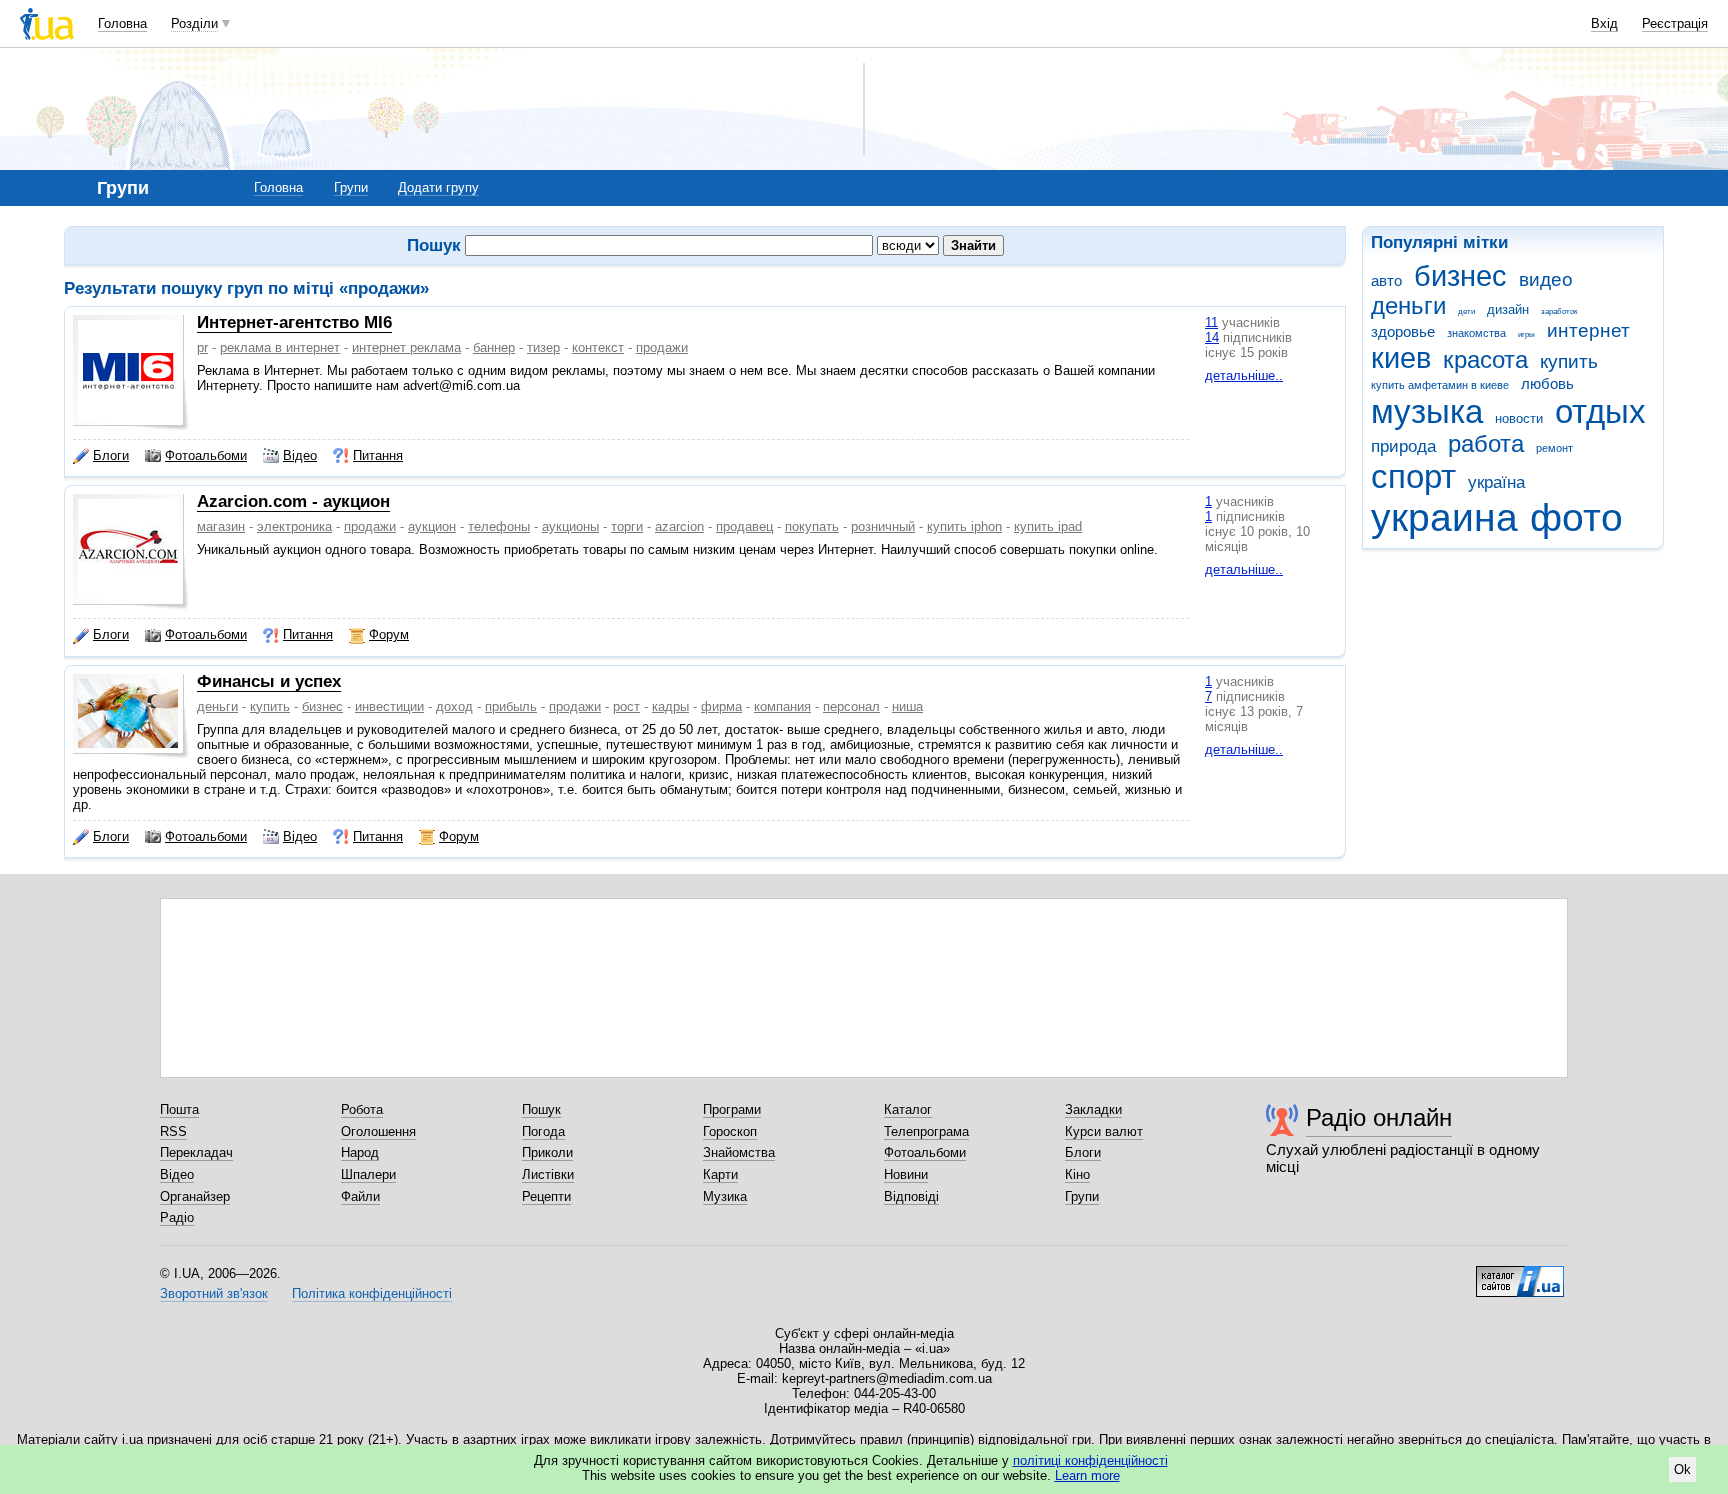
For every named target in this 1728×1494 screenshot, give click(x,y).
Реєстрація (1675, 23)
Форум (389, 634)
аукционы (570, 526)
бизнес (1460, 276)
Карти (720, 1174)
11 (1211, 322)
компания (782, 706)
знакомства (1476, 333)
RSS (173, 1131)
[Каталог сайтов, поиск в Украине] (1520, 1274)
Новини (906, 1174)
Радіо (177, 1217)
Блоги (111, 455)
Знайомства (739, 1152)
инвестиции (389, 706)
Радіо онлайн (1379, 1117)
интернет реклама (406, 347)
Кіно (1077, 1174)
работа (1486, 444)
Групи (351, 187)
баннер (494, 347)
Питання (378, 455)
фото (1576, 517)
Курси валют (1104, 1131)
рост (626, 706)
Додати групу (438, 187)
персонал (851, 706)
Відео (300, 455)
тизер (543, 347)
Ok (1682, 1469)
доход (454, 706)
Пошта (179, 1109)
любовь (1547, 383)
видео (1546, 279)
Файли (360, 1196)
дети (1466, 311)
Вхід (1604, 23)
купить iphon (964, 526)
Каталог (908, 1109)
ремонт (1554, 448)
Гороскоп (730, 1131)
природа (1403, 446)
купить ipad (1048, 526)
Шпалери (368, 1174)
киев (1401, 358)
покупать (812, 526)
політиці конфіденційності (1090, 1460)
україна (1496, 482)
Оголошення (378, 1131)
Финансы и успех (269, 681)
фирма (721, 706)
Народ (360, 1152)
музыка (1427, 411)
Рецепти (546, 1196)
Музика (725, 1196)
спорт (1413, 476)
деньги (1408, 306)
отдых (1600, 411)
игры (1526, 334)
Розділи (194, 23)
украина (1444, 517)
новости (1519, 418)
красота (1485, 360)
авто (1386, 280)
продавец (744, 526)
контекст (598, 347)
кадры (670, 706)
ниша (907, 706)
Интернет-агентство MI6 (294, 322)
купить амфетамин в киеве (1440, 385)
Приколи (547, 1152)
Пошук (541, 1109)
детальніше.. (1244, 375)
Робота (362, 1109)
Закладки (1093, 1109)
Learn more (1087, 1475)
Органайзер (195, 1196)
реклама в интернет (280, 347)
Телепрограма (926, 1131)
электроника (294, 526)
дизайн (1508, 309)
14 (1212, 337)
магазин (221, 526)
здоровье (1403, 331)
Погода (543, 1131)
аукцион (432, 526)
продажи (662, 347)
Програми (732, 1109)
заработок (1559, 311)
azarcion (679, 526)
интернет (1588, 330)
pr (202, 347)
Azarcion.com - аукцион (293, 501)
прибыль (511, 706)
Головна (122, 23)
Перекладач (196, 1152)
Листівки (548, 1174)
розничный (883, 526)
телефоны (499, 526)
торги (627, 526)
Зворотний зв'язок (214, 1293)
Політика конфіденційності (372, 1293)
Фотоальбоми (206, 455)
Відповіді (911, 1196)
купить (1569, 361)
